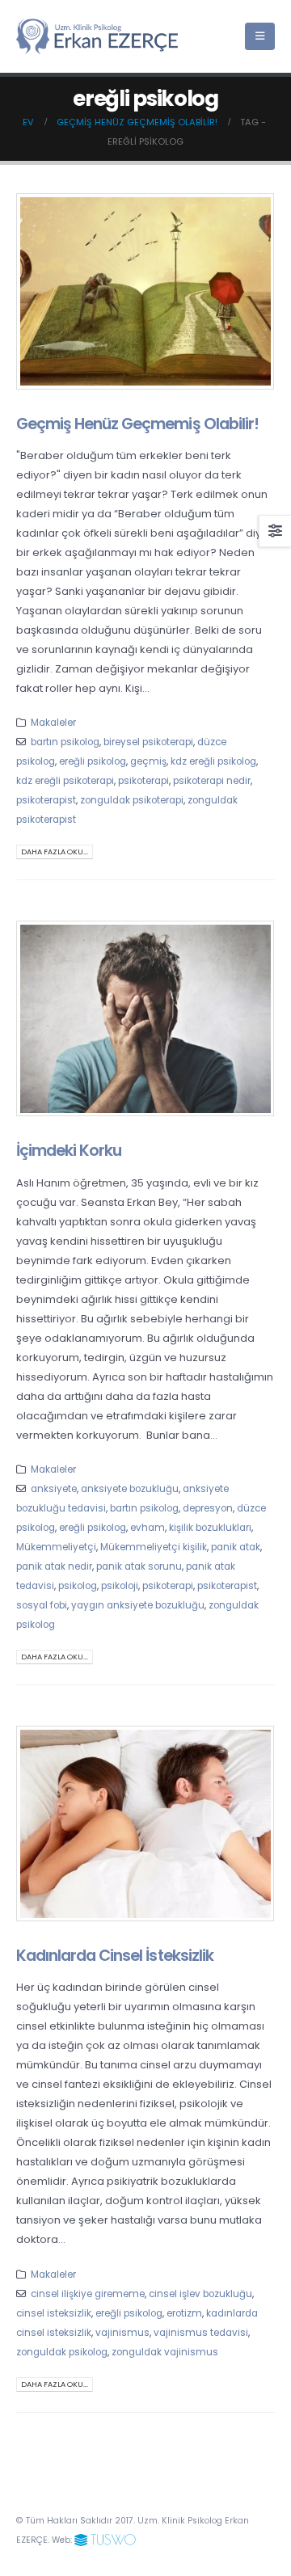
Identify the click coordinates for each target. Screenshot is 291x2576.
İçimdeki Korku (69, 1151)
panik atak (236, 1547)
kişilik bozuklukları (210, 1528)
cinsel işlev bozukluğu (200, 2294)
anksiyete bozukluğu (130, 1489)
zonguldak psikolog (62, 2352)
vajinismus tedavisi (201, 2333)
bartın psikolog (65, 742)
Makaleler (53, 723)
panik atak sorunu (139, 1566)
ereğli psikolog (93, 761)
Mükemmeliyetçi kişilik (154, 1547)
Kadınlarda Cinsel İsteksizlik (115, 1956)
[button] (260, 36)
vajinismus (122, 2333)
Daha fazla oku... (55, 852)
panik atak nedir (54, 1566)
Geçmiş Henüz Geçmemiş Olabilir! (137, 424)
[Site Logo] (97, 37)
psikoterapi (143, 781)
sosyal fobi (42, 1605)
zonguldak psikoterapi (132, 800)
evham (148, 1528)
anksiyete (54, 1489)
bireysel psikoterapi (148, 742)
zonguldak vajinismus (165, 2352)
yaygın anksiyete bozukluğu (138, 1605)
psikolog (78, 1586)
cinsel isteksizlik (54, 2313)
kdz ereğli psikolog (213, 761)
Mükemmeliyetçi (56, 1547)
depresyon (208, 1508)
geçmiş (148, 761)
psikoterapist (46, 800)
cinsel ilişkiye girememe (88, 2294)
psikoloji (120, 1586)
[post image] (145, 291)
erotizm (184, 2313)
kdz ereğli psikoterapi (65, 781)
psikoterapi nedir (212, 781)
